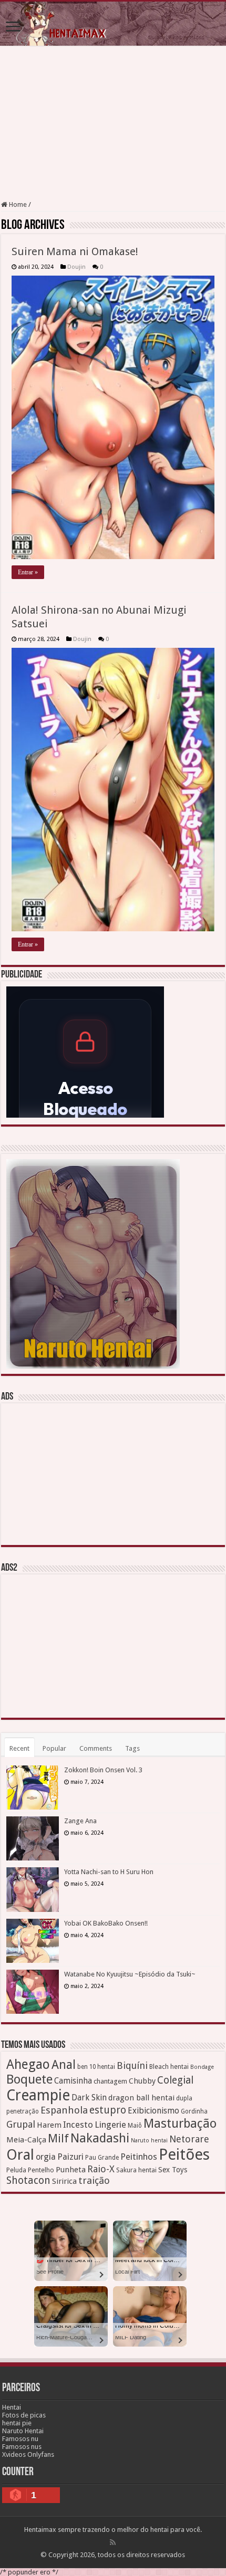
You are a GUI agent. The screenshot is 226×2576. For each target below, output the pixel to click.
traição (94, 2180)
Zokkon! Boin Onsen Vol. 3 (103, 1770)
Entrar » (28, 572)
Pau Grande (102, 2158)
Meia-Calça (26, 2140)
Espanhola (64, 2110)
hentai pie (17, 2423)
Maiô (135, 2126)
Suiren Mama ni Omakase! (75, 251)
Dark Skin (89, 2098)
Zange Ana (80, 1821)
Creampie (38, 2095)
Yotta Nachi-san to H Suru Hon (109, 1872)
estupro (108, 2110)
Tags (132, 1748)
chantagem (110, 2081)
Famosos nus (22, 2447)
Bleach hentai (169, 2067)
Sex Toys (173, 2170)
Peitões (184, 2154)
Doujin (76, 267)
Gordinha (194, 2111)
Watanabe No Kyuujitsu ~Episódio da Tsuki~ (130, 1974)
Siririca (64, 2181)
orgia (46, 2157)
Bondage (202, 2067)
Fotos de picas (24, 2415)
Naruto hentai (149, 2141)
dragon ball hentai (141, 2098)
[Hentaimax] (113, 24)
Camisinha (73, 2081)
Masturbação (180, 2123)
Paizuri (70, 2157)
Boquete (29, 2079)
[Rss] (113, 2542)
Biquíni (132, 2065)
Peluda (16, 2170)
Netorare (189, 2139)
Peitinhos (139, 2157)
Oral (20, 2155)
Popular (54, 1748)
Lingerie (110, 2125)
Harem (49, 2125)
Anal (64, 2065)
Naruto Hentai (23, 2431)
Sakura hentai (136, 2170)
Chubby (142, 2081)
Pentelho (41, 2170)
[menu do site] (13, 28)
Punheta (71, 2170)
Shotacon (28, 2180)
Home (17, 204)
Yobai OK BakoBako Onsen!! (106, 1923)
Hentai (12, 2407)
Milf (58, 2138)
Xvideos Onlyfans (28, 2454)
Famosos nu (20, 2439)
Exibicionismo (153, 2111)
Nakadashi (100, 2138)
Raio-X (101, 2169)
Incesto (78, 2125)
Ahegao (28, 2064)
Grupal (21, 2124)
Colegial (175, 2080)
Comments (96, 1748)
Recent (19, 1748)
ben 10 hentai (96, 2067)
